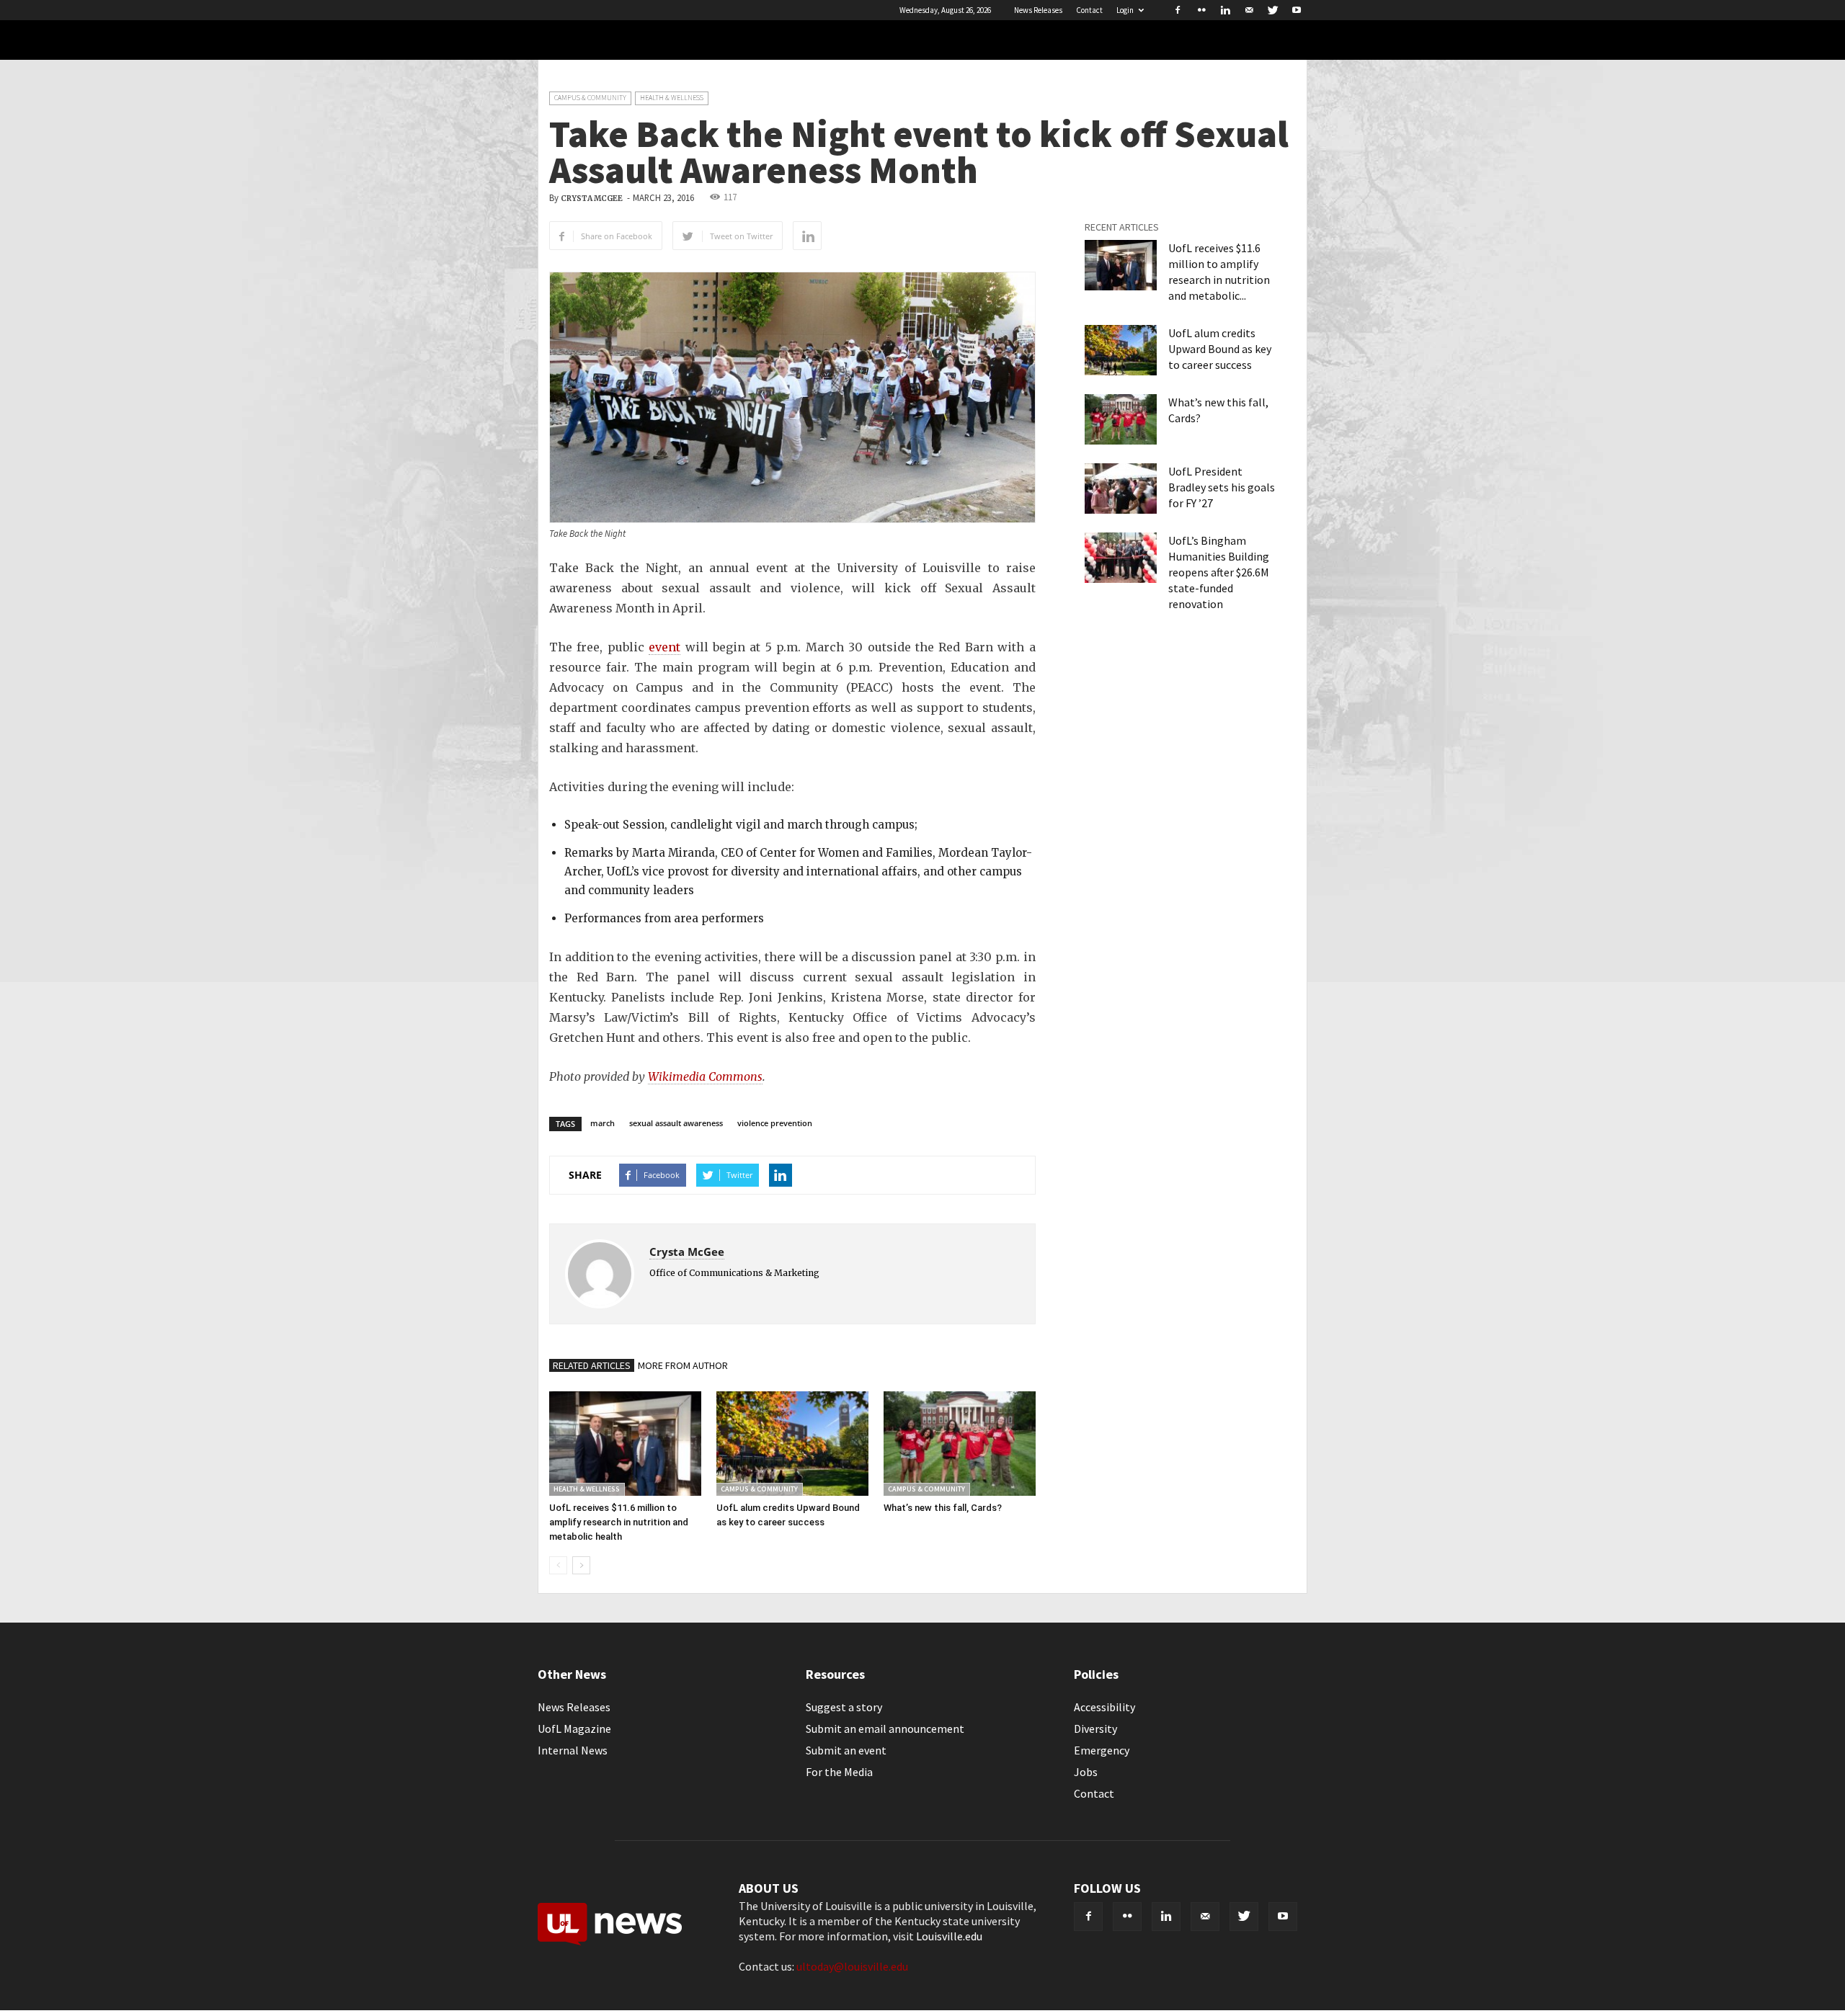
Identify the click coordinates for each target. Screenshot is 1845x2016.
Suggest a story (844, 1707)
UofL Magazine (574, 1729)
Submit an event (846, 1750)
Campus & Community (590, 98)
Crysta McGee (592, 199)
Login (1125, 10)
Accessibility (1104, 1707)
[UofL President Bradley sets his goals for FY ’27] (1121, 489)
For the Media (839, 1772)
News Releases (1038, 10)
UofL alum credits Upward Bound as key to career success (1220, 349)
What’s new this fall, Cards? (943, 1508)
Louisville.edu (949, 1936)
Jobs (1086, 1772)
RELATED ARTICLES (592, 1365)
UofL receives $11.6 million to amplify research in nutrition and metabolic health (619, 1522)
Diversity (1095, 1729)
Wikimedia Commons (705, 1076)
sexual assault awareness (676, 1123)
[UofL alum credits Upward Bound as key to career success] (792, 1444)
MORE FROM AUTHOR (683, 1365)
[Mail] (1249, 10)
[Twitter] (1273, 10)
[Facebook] (1178, 10)
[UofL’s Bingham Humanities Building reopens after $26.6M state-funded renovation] (1121, 558)
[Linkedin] (1225, 10)
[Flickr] (1201, 10)
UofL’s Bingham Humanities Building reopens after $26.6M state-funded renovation (1219, 572)
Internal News (573, 1750)
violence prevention (775, 1123)
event (664, 647)
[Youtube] (1297, 10)
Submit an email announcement (885, 1729)
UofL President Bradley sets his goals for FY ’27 (1222, 487)
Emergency (1102, 1750)
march (603, 1123)
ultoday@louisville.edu (852, 1966)
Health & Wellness (672, 98)
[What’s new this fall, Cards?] (960, 1444)
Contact (1089, 10)
